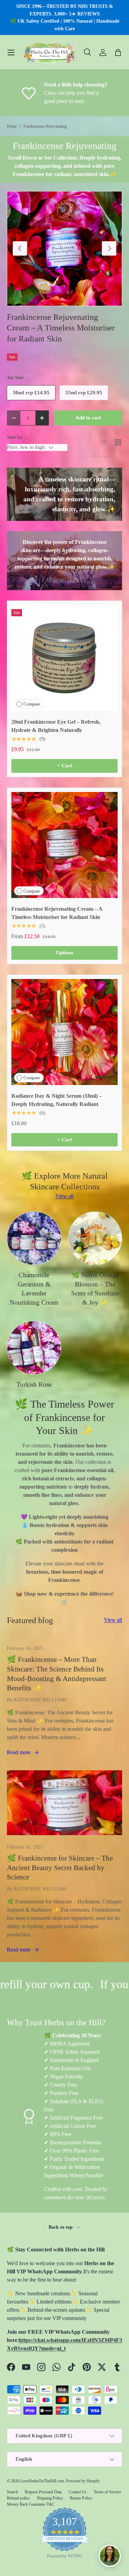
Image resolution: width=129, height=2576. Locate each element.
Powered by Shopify (83, 2481)
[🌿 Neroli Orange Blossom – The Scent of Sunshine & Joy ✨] (95, 1238)
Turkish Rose (34, 1384)
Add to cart (88, 418)
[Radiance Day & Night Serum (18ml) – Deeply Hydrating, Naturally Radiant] (64, 1032)
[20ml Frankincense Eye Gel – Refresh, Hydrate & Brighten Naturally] (64, 658)
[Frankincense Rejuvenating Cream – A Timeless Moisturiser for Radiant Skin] (64, 845)
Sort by (15, 437)
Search (12, 2492)
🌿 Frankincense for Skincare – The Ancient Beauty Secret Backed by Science (60, 1868)
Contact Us (78, 2492)
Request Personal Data (43, 2492)
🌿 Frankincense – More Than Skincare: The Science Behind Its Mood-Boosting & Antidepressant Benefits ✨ (57, 1674)
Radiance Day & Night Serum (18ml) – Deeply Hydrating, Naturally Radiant (57, 1100)
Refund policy (18, 2498)
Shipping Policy (50, 2498)
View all (64, 1196)
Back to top (61, 2227)
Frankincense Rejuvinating (45, 126)
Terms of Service (107, 2492)
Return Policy (81, 2498)
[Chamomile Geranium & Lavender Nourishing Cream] (34, 1238)
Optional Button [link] (65, 579)
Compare (32, 704)
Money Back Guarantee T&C (31, 2504)
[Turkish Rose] (34, 1348)
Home (12, 126)
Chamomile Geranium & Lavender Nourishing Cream (34, 1289)
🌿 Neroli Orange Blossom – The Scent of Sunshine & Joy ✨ (95, 1289)
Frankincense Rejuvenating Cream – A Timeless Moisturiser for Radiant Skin (61, 328)
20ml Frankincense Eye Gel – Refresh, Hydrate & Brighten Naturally (56, 726)
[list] (64, 249)
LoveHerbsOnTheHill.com (42, 2481)
